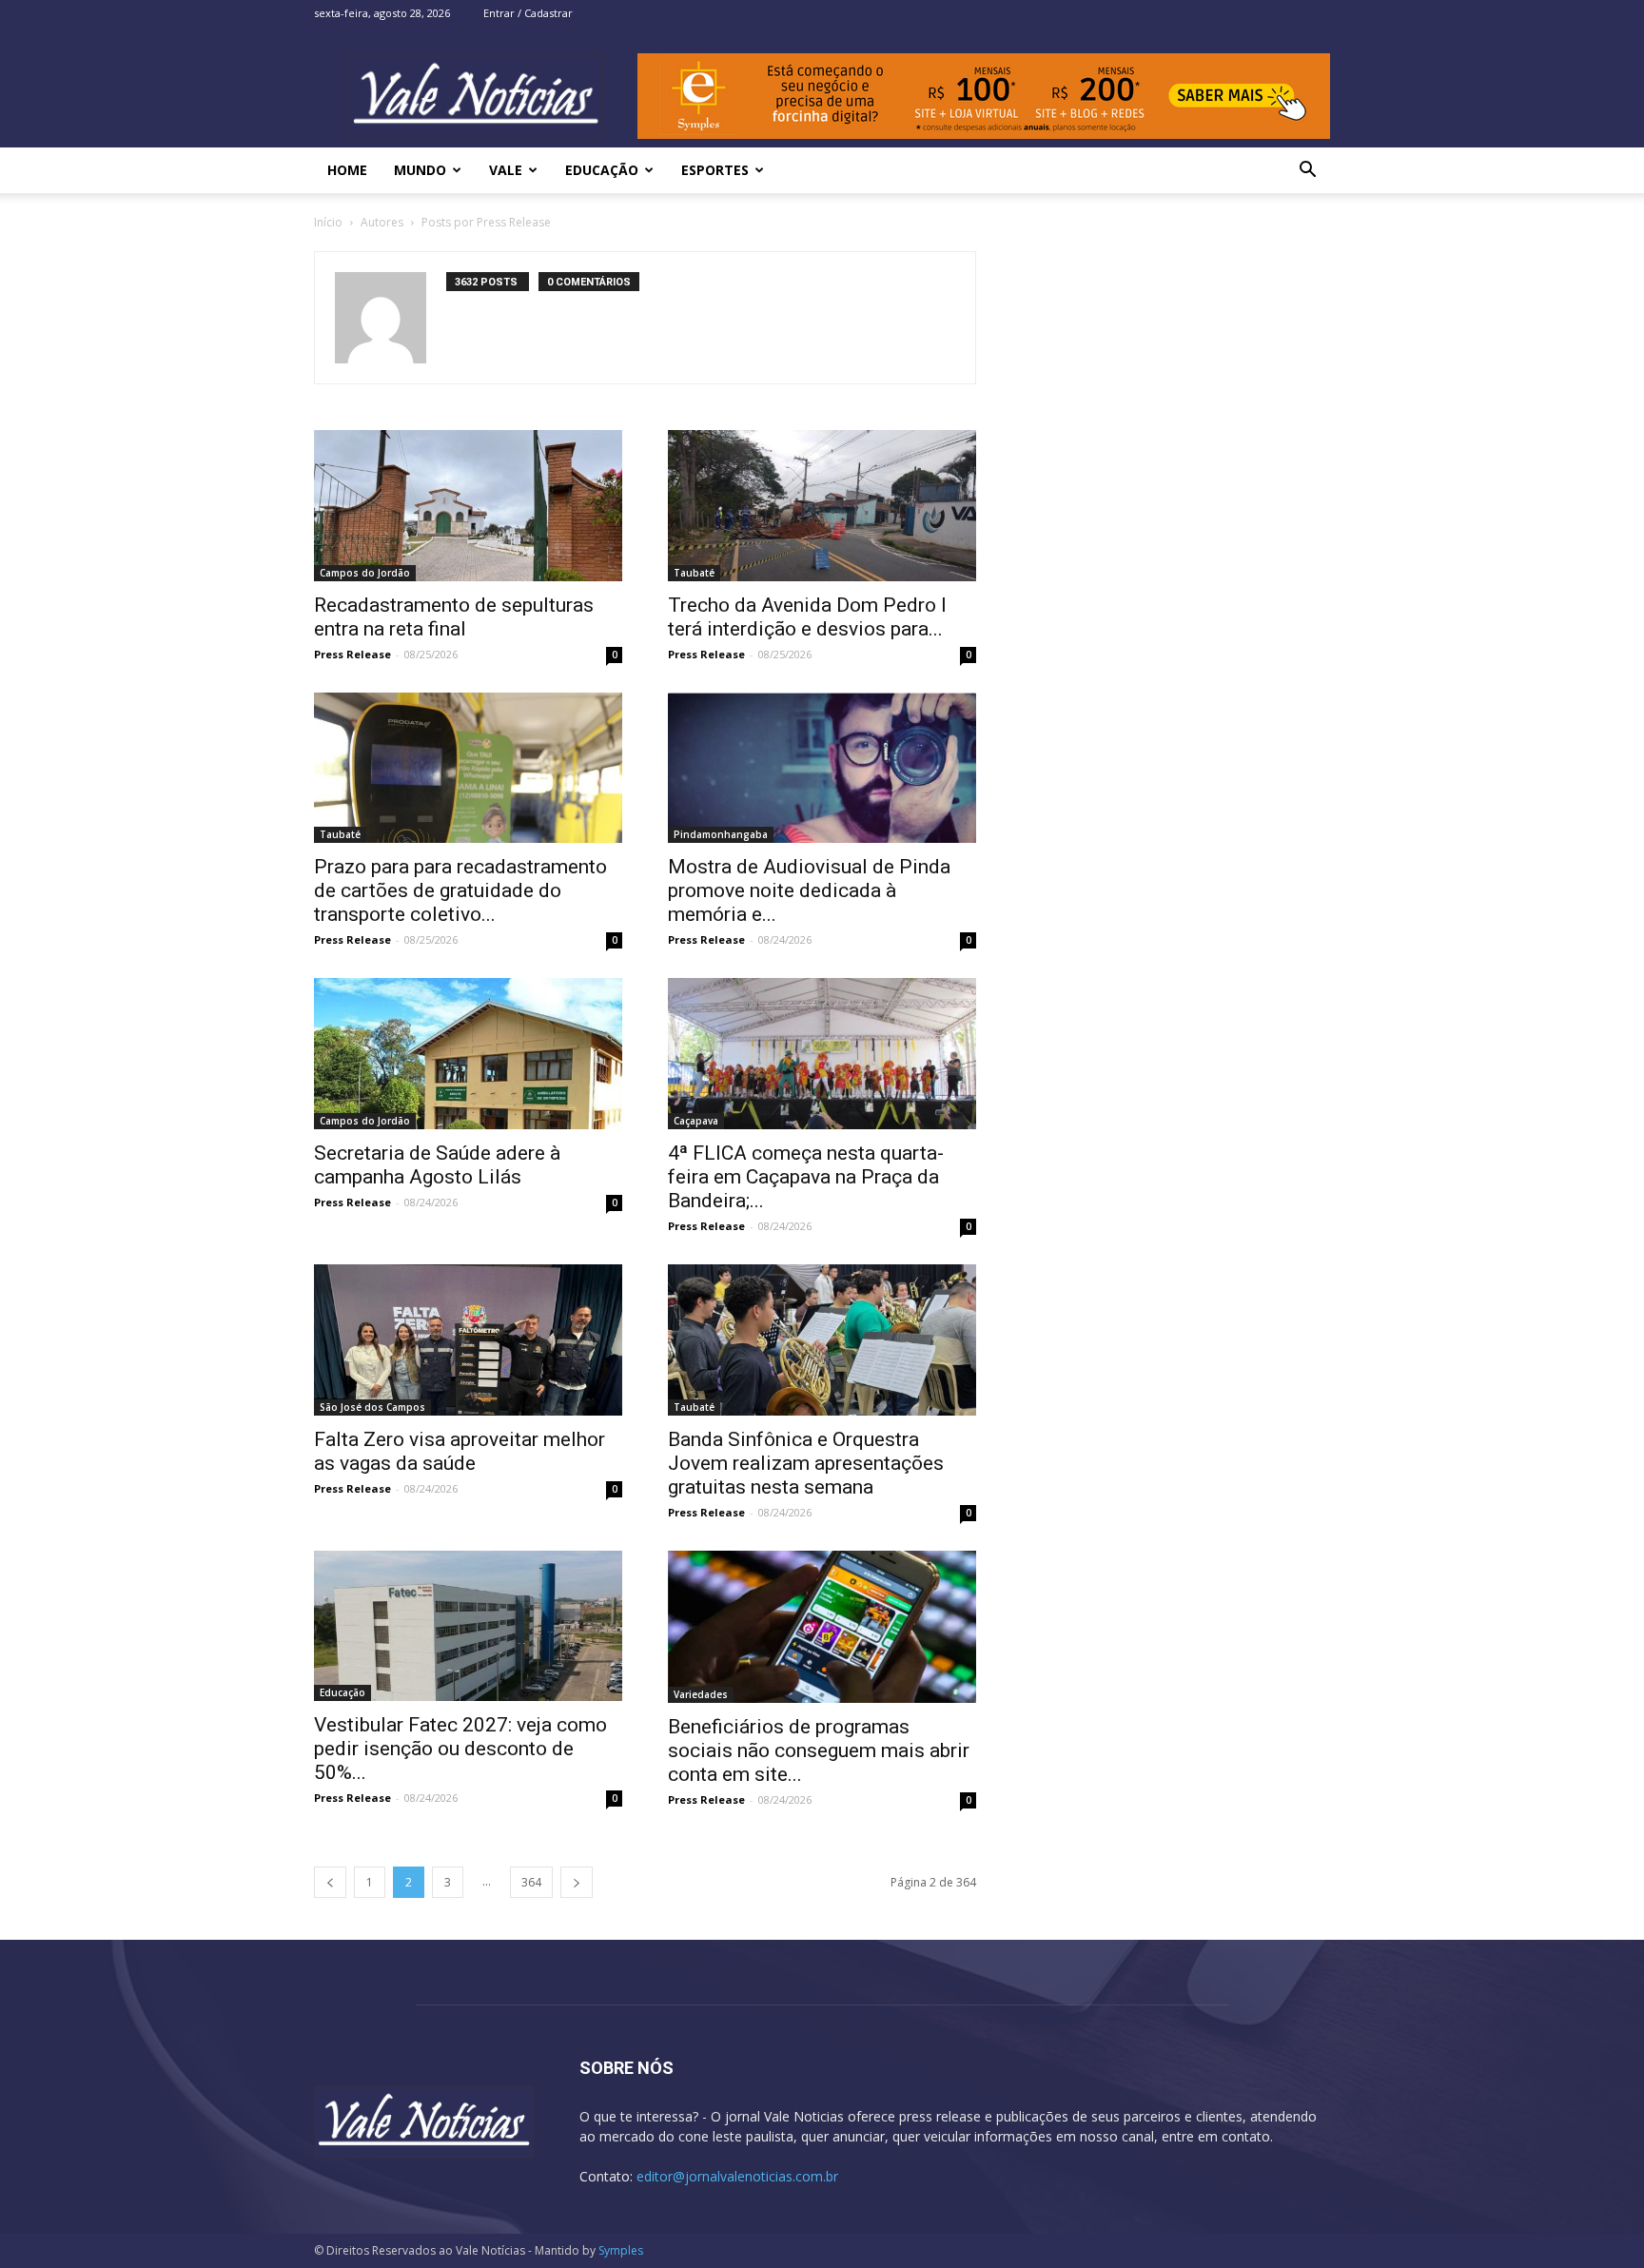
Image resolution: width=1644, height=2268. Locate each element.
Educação (602, 170)
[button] (1307, 172)
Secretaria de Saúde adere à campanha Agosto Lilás (437, 1165)
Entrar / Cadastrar (528, 13)
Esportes (715, 170)
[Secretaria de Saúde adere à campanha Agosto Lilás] (468, 1054)
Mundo (420, 170)
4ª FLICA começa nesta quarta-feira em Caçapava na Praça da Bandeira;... (806, 1177)
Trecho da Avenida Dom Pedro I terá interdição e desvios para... (807, 617)
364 (531, 1882)
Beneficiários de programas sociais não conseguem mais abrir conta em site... (819, 1750)
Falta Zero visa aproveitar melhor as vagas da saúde (460, 1451)
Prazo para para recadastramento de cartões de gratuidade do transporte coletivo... (460, 890)
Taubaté (694, 573)
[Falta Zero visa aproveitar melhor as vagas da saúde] (468, 1340)
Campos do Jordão (365, 573)
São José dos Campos (372, 1407)
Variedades (701, 1694)
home (347, 170)
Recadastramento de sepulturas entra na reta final (454, 617)
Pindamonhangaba (721, 834)
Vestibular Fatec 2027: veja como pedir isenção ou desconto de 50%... (460, 1749)
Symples (621, 2250)
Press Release (352, 654)
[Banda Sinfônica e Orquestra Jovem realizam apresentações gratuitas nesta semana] (822, 1340)
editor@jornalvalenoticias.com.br (737, 2176)
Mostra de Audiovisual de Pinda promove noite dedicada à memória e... (809, 890)
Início (328, 222)
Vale (506, 170)
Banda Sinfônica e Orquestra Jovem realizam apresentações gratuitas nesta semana (806, 1463)
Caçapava (696, 1121)
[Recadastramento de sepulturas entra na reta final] (468, 506)
